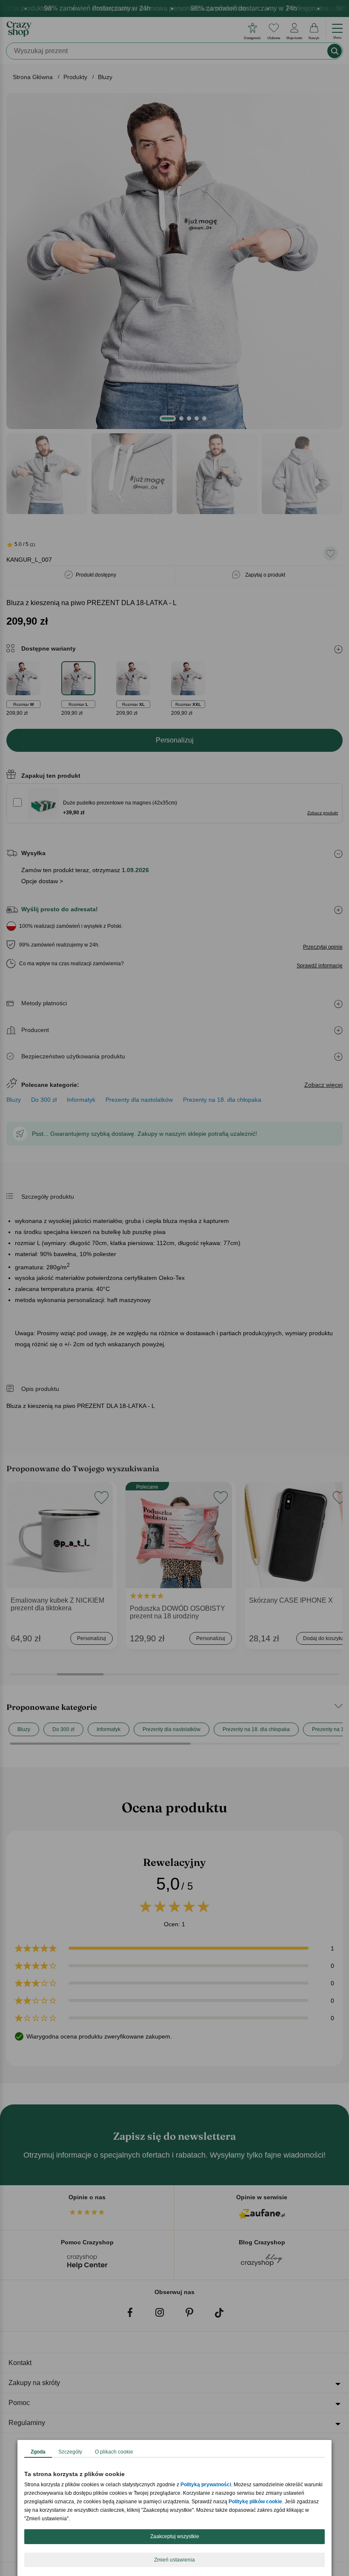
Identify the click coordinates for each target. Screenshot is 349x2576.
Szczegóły (70, 2452)
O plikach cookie (114, 2452)
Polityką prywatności (206, 2485)
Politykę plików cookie (255, 2502)
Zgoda (38, 2452)
